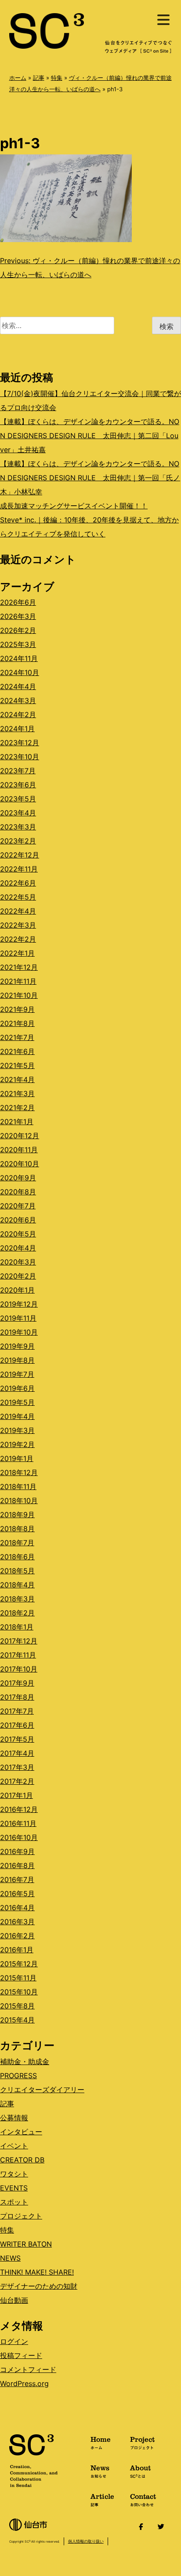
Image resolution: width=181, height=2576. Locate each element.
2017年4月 (17, 1753)
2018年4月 (17, 1585)
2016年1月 (17, 1950)
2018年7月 (17, 1543)
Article (102, 2499)
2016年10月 (19, 1837)
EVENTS (14, 2188)
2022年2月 (18, 939)
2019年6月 (17, 1388)
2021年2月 (17, 1108)
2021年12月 (19, 967)
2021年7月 (17, 1037)
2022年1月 (17, 953)
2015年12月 (19, 1964)
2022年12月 (20, 855)
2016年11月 (18, 1823)
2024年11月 (19, 658)
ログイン (14, 2341)
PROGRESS (18, 2076)
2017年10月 (19, 1669)
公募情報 (14, 2118)
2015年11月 (18, 1978)
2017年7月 (17, 1711)
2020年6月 (18, 1220)
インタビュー (21, 2132)
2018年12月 (19, 1472)
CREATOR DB (22, 2160)
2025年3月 (18, 644)
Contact (143, 2499)
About (140, 2471)
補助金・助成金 (25, 2062)
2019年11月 (18, 1318)
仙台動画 (14, 2300)
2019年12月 (19, 1304)
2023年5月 (18, 799)
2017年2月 (17, 1781)
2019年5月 (17, 1402)
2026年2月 (18, 630)
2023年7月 (18, 771)
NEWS (10, 2258)
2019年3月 (17, 1430)
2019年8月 (17, 1360)
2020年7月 (18, 1206)
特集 (57, 78)
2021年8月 (17, 1023)
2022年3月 (18, 925)
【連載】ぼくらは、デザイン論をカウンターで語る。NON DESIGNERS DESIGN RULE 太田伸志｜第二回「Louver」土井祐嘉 (90, 436)
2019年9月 (17, 1346)
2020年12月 (20, 1136)
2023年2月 (18, 841)
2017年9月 (17, 1683)
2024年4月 (18, 686)
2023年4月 (18, 813)
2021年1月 (17, 1122)
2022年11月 (19, 869)
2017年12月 (19, 1641)
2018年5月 (17, 1571)
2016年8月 (17, 1865)
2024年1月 (17, 729)
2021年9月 (17, 1009)
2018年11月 (18, 1486)
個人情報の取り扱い (86, 2541)
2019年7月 (17, 1374)
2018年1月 (17, 1627)
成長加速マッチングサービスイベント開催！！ (74, 506)
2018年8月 (17, 1529)
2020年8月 (18, 1192)
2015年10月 (19, 1992)
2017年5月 (17, 1739)
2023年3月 (18, 827)
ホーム (18, 78)
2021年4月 (17, 1079)
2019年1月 (17, 1458)
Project (142, 2442)
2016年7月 (17, 1879)
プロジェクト (21, 2216)
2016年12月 (19, 1809)
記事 (39, 78)
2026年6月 (18, 602)
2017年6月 (17, 1725)
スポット (14, 2202)
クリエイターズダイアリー (42, 2090)
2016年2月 (17, 1936)
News (100, 2471)
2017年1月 (16, 1795)
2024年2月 (18, 715)
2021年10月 (19, 995)
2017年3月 (17, 1767)
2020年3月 (18, 1262)
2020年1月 (17, 1290)
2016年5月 (17, 1894)
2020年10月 (20, 1164)
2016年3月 (17, 1922)
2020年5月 (18, 1234)
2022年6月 (18, 883)
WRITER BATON (26, 2244)
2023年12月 (20, 743)
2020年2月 (18, 1276)
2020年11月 (19, 1150)
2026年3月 (18, 616)
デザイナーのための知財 (39, 2286)
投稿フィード (21, 2355)
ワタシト (14, 2174)
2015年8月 (17, 2006)
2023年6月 (18, 785)
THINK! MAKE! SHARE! (37, 2272)
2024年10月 (20, 672)
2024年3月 (18, 700)
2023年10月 (20, 757)
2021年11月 (18, 981)
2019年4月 (17, 1416)
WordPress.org (24, 2383)
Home (101, 2442)
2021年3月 (17, 1093)
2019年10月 (19, 1332)
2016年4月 (17, 1908)
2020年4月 (18, 1248)
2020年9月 (18, 1178)
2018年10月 (19, 1501)
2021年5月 (17, 1065)
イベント (14, 2146)
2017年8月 (17, 1697)
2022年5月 (18, 897)
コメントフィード (28, 2369)
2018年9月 (17, 1515)
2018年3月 (17, 1599)
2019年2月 (17, 1444)
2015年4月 (17, 2020)
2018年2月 (17, 1613)
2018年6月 (17, 1557)
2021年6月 (17, 1051)
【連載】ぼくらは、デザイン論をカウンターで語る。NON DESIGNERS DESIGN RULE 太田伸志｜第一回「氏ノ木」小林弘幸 (90, 478)
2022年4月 (18, 911)
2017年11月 (18, 1655)
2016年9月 (17, 1851)
